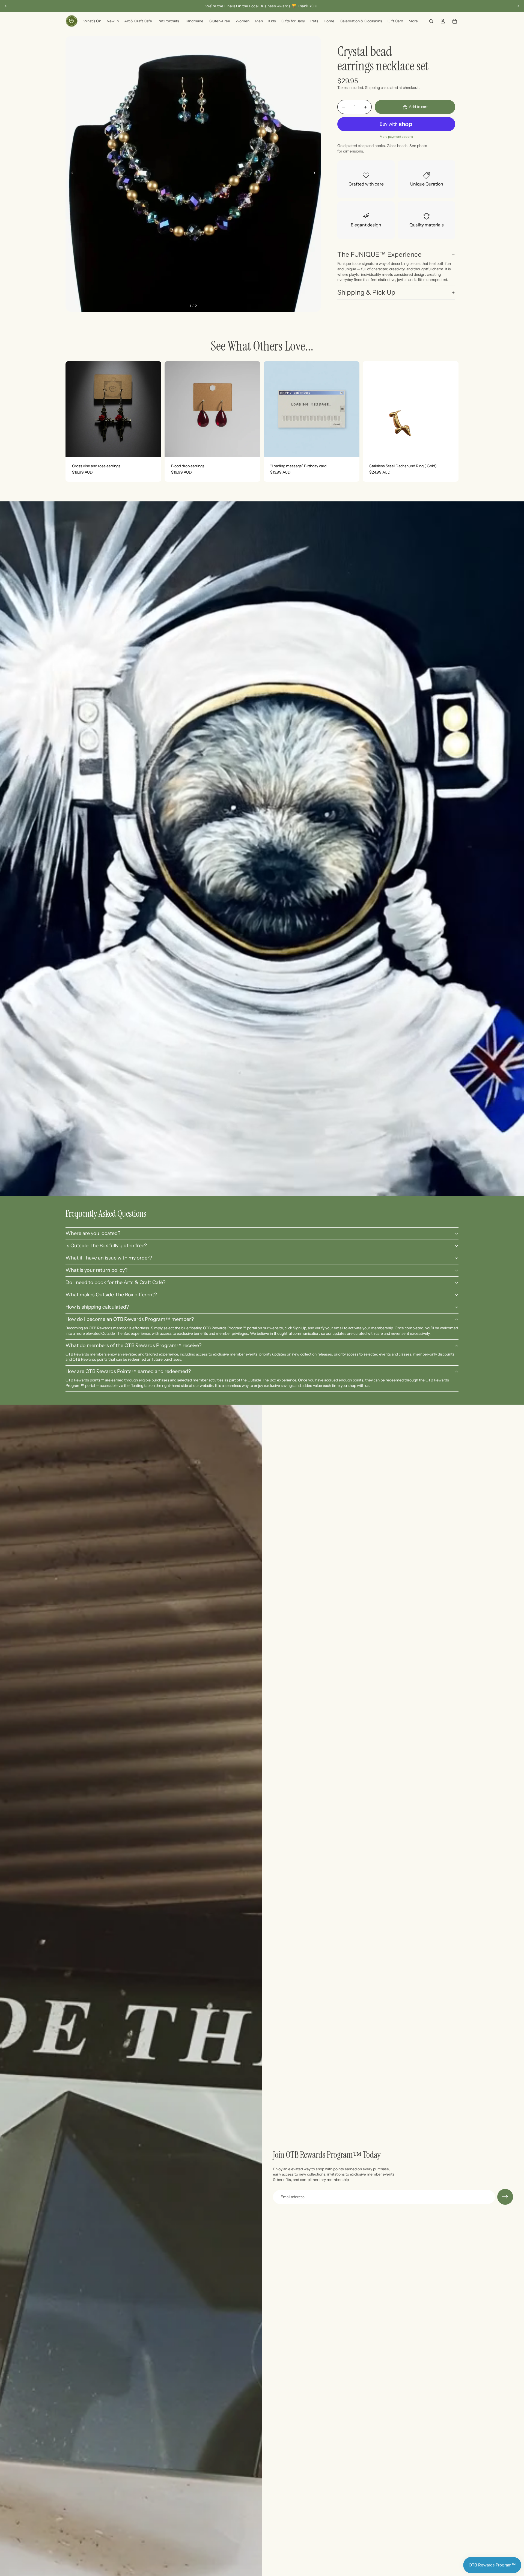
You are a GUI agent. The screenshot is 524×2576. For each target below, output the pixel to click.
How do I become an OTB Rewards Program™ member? (130, 1319)
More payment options (396, 137)
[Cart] (455, 21)
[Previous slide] (6, 6)
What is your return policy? (96, 1270)
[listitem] (413, 21)
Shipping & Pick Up (366, 293)
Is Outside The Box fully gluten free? (106, 1246)
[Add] (153, 448)
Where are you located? (93, 1233)
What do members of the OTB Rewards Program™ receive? (133, 1345)
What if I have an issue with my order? (109, 1258)
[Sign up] (505, 2197)
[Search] (431, 21)
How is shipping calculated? (97, 1307)
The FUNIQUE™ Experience (379, 254)
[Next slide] (518, 6)
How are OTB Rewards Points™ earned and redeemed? (128, 1371)
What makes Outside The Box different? (111, 1295)
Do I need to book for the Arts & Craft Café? (115, 1282)
